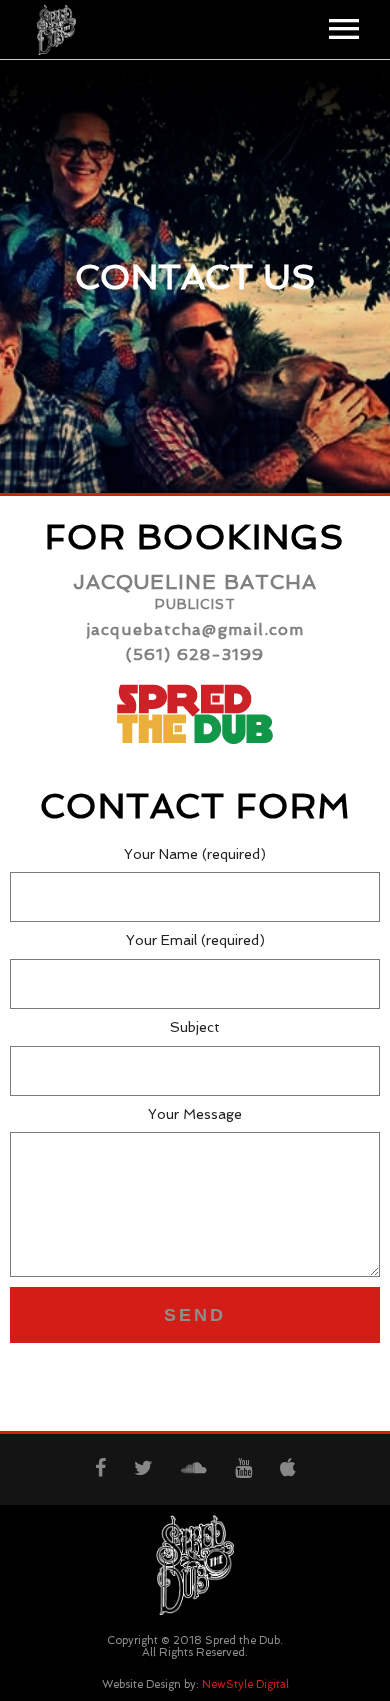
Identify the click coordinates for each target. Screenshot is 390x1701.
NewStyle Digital (245, 1684)
